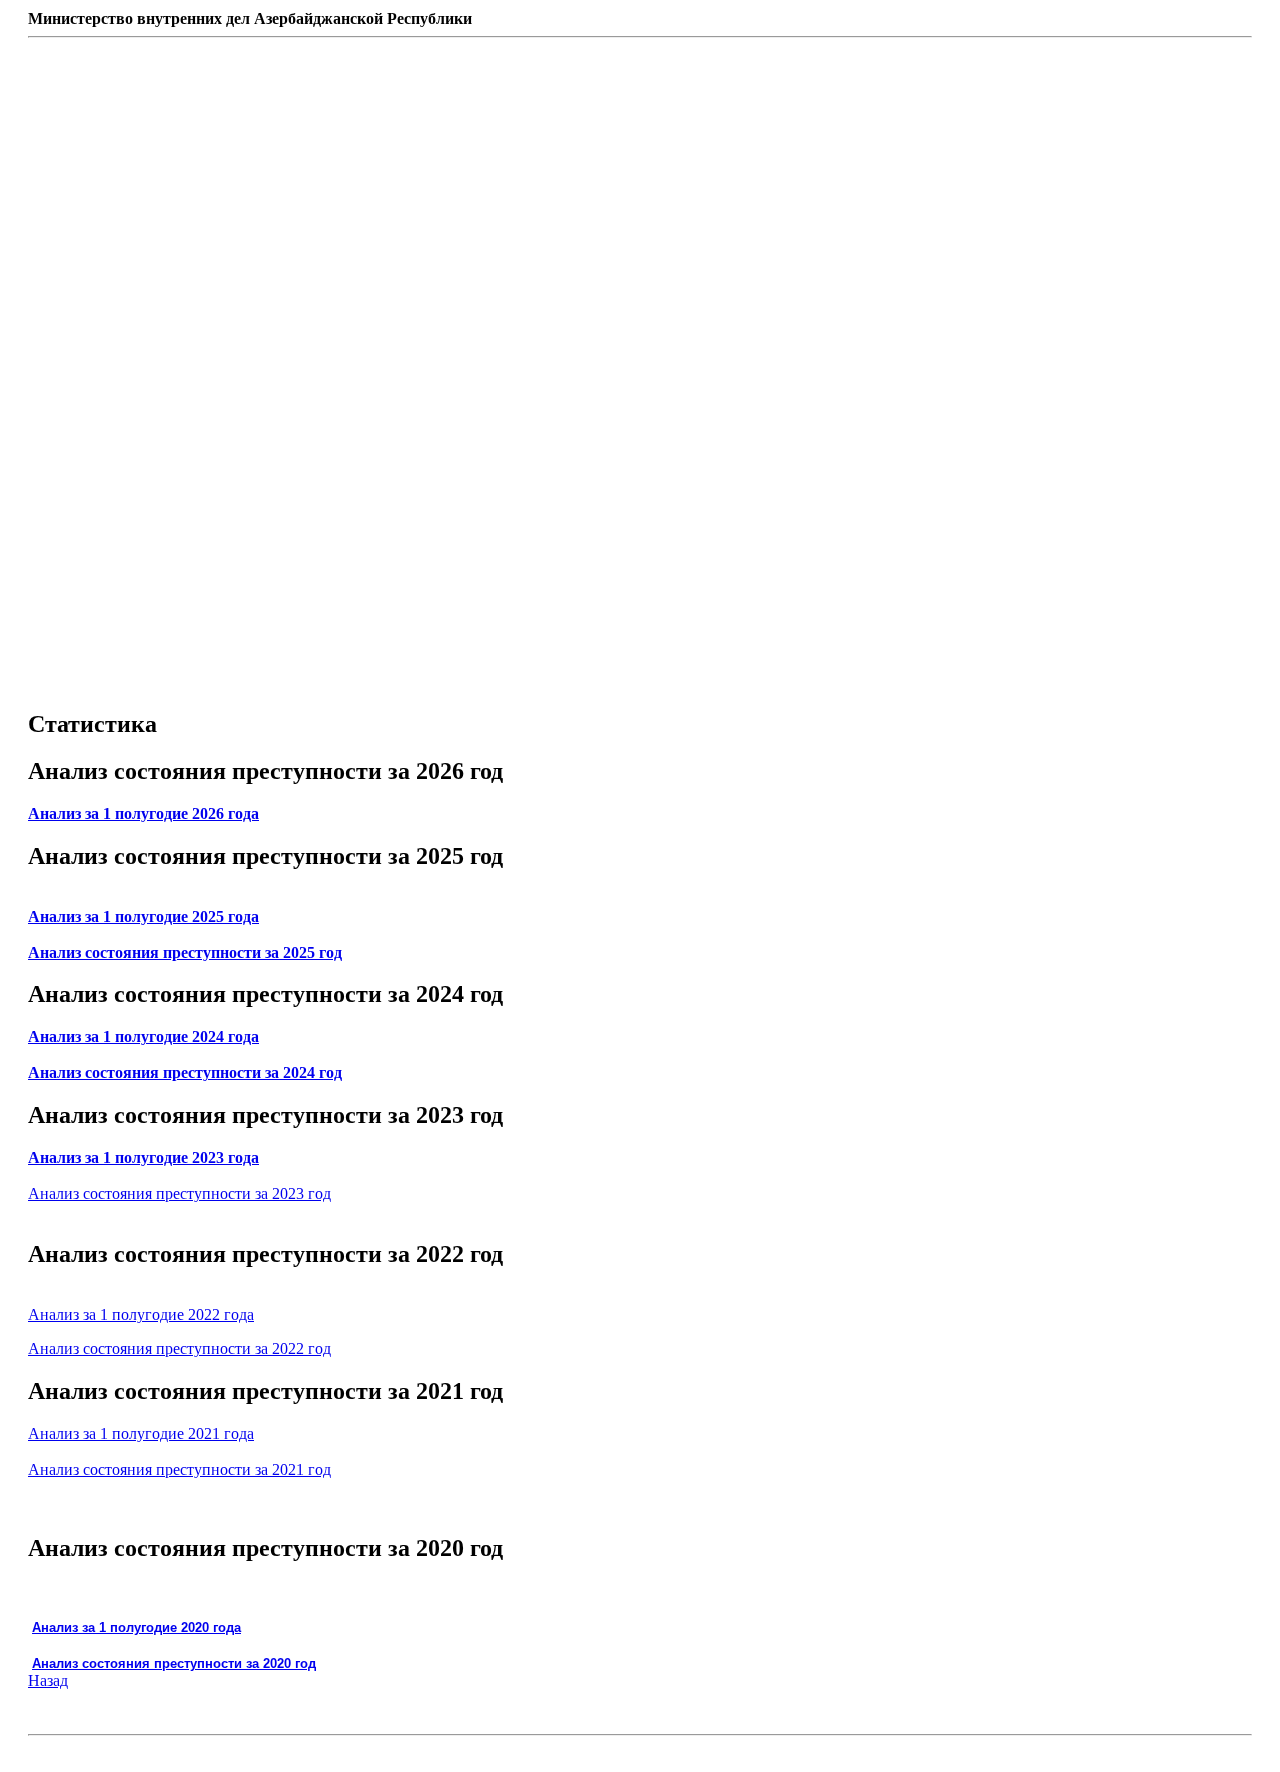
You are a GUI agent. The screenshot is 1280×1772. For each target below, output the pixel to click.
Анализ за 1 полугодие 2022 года (141, 1314)
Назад (48, 1680)
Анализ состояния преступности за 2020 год (174, 1663)
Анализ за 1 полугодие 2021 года (141, 1433)
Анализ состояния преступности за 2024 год (185, 1072)
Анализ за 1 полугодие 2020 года (136, 1627)
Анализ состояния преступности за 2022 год (179, 1348)
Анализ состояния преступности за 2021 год (179, 1469)
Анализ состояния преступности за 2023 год (179, 1193)
